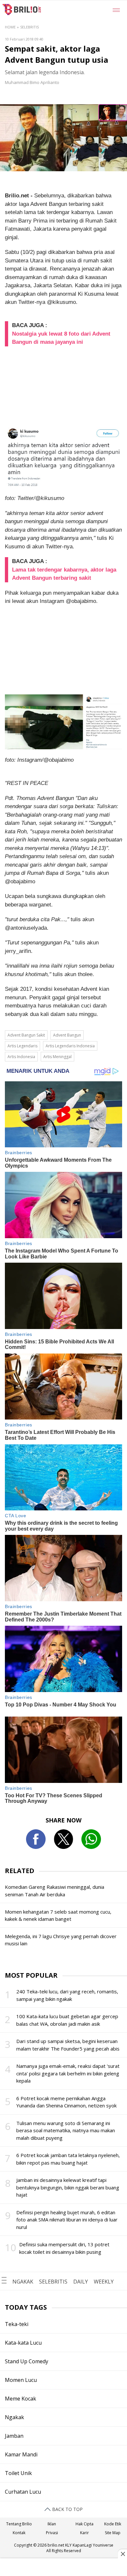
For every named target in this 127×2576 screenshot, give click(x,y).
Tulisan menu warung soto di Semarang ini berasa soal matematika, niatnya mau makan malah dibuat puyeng (66, 2130)
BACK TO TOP (67, 2509)
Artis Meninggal (57, 1057)
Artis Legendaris (22, 1046)
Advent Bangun (67, 1035)
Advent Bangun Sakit (26, 1035)
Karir (85, 2533)
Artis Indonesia (21, 1057)
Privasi (52, 2533)
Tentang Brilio (19, 2524)
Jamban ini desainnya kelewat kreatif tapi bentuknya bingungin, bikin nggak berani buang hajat (68, 2187)
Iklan (52, 2524)
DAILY (81, 2282)
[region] (63, 2568)
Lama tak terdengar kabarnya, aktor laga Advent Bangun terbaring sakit (64, 574)
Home (10, 27)
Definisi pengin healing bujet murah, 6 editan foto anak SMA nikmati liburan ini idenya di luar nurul (67, 2220)
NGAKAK (23, 2282)
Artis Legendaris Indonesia (70, 1046)
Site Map (113, 2533)
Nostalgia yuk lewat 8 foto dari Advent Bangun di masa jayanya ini (61, 338)
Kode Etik (113, 2524)
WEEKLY (104, 2282)
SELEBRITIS (53, 2282)
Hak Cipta (85, 2524)
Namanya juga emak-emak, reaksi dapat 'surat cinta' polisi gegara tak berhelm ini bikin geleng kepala (68, 2073)
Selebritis (29, 27)
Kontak (19, 2533)
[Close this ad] (122, 2554)
